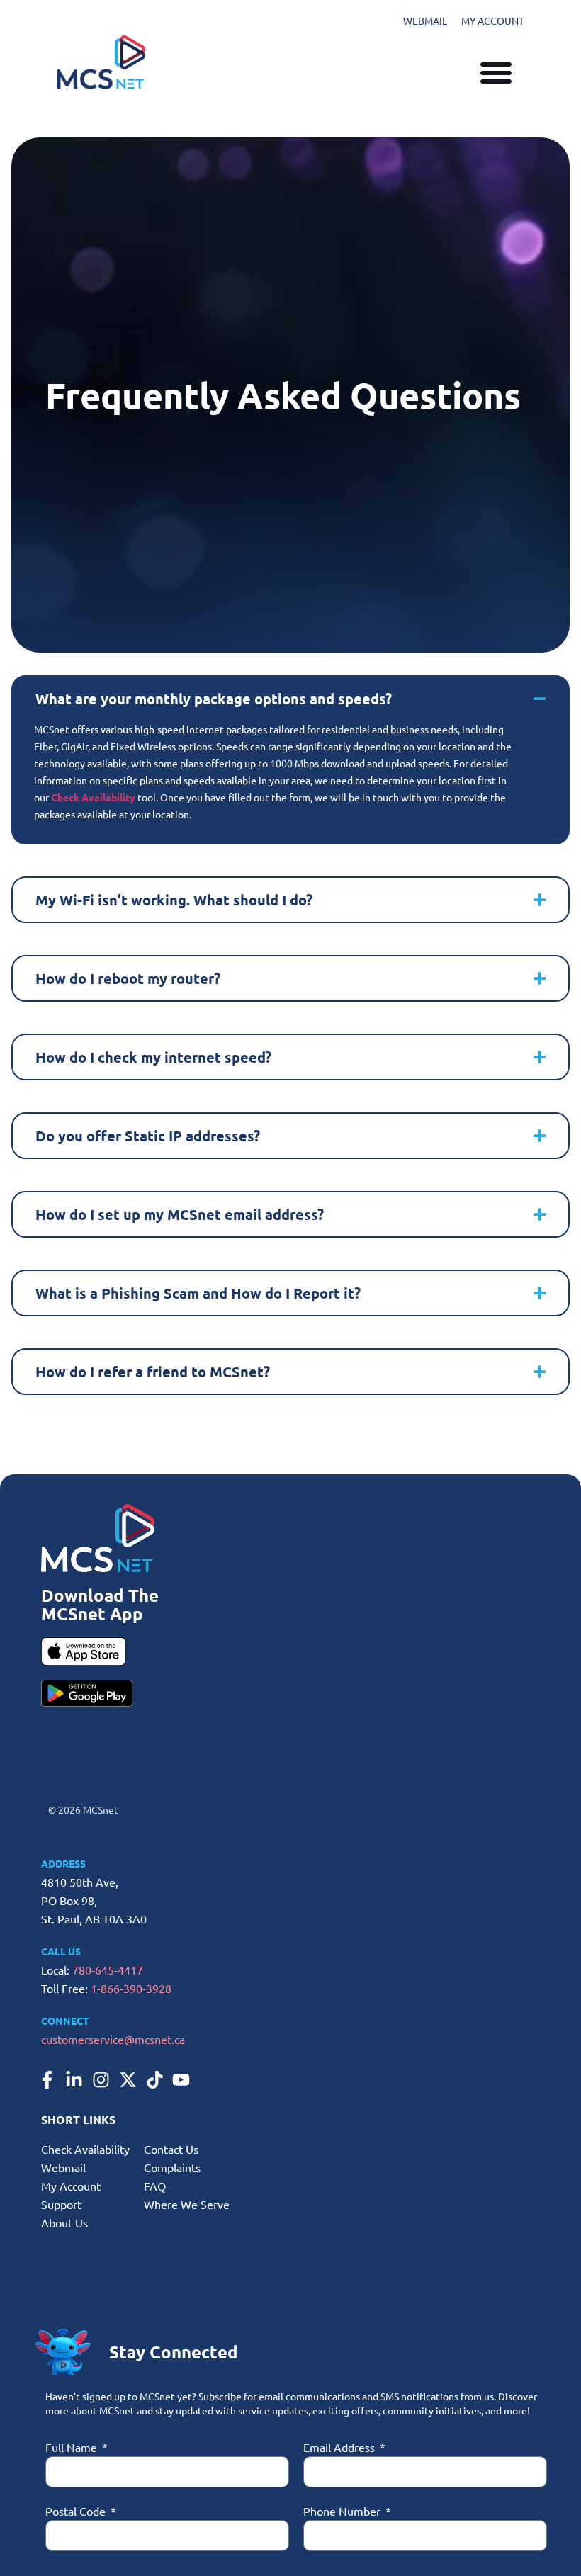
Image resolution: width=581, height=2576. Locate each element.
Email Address (340, 2447)
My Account (71, 2186)
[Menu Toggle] (496, 67)
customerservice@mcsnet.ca (113, 2039)
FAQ (155, 2186)
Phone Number (343, 2511)
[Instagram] (101, 2079)
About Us (64, 2222)
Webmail (63, 2167)
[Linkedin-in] (74, 2079)
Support (61, 2204)
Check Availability (85, 2149)
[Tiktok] (154, 2079)
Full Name (73, 2447)
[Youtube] (181, 2079)
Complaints (172, 2167)
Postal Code (77, 2511)
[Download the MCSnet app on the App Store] (84, 1651)
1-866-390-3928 (131, 1988)
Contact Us (171, 2149)
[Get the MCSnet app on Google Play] (87, 1693)
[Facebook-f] (47, 2079)
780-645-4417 (108, 1970)
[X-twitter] (128, 2079)
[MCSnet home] (101, 62)
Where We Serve (187, 2204)
